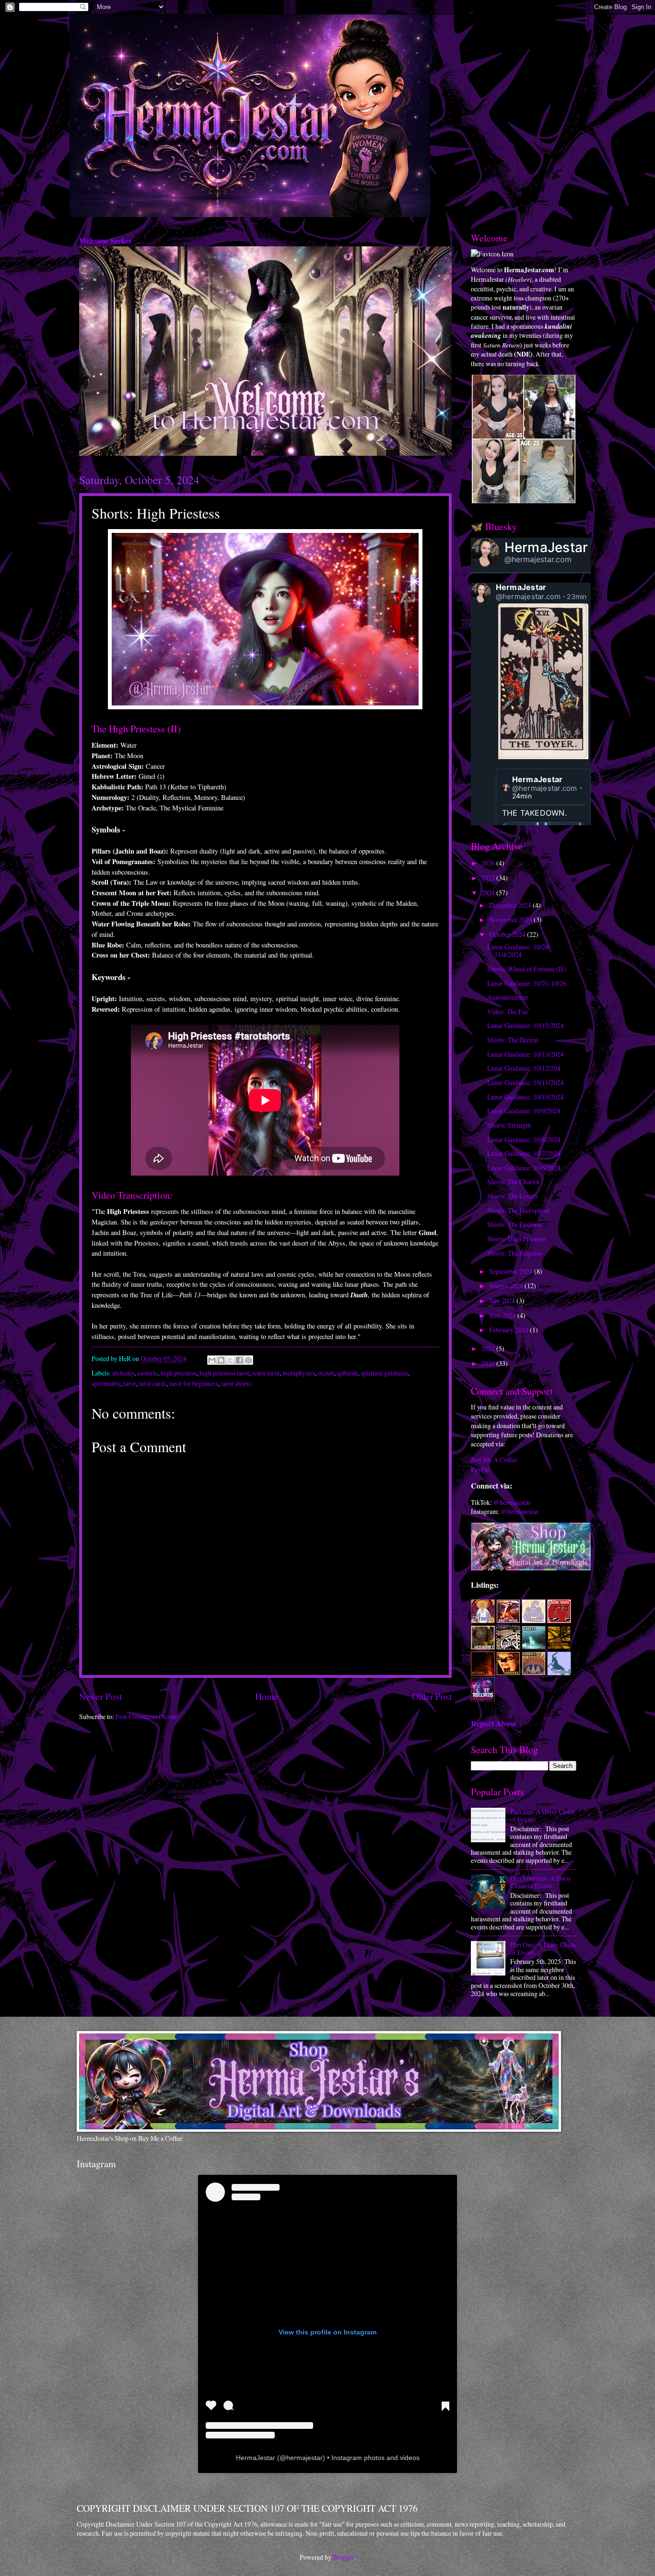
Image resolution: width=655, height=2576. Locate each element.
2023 (489, 1348)
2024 (489, 893)
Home (267, 1696)
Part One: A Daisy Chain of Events (543, 1949)
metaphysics (299, 1373)
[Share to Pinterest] (248, 1360)
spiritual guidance (384, 1373)
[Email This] (212, 1360)
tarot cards (152, 1383)
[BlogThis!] (221, 1360)
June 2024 (503, 1315)
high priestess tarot (224, 1373)
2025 (489, 878)
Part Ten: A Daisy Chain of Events (542, 1815)
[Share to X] (230, 1360)
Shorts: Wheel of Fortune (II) (526, 969)
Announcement (508, 997)
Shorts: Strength (509, 1125)
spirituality (106, 1383)
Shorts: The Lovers (512, 1196)
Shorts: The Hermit (513, 1040)
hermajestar (304, 2458)
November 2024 (511, 919)
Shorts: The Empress (515, 1253)
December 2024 (511, 905)
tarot (129, 1383)
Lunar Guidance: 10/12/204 (524, 1068)
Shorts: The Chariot (513, 1182)
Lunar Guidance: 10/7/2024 (524, 1153)
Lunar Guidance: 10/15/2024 (526, 1025)
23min (577, 596)
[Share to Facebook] (239, 1360)
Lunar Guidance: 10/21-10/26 (527, 983)
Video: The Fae (508, 1011)
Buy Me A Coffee (494, 1460)
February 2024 (509, 1330)
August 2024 (507, 1286)
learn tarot (266, 1373)
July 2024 (503, 1300)
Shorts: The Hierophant (518, 1210)
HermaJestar (546, 547)
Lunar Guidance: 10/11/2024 (526, 1082)
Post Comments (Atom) (147, 1716)
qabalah (347, 1373)
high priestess (179, 1373)
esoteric (147, 1373)
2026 (489, 863)
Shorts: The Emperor (515, 1224)
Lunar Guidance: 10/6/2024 (524, 1168)
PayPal (480, 1469)
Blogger (343, 2557)
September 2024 (512, 1271)
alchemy (123, 1373)
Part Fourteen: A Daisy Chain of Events (541, 1882)
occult (326, 1373)
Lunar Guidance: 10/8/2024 (524, 1139)
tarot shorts (236, 1383)
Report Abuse (494, 1723)
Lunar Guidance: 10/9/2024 (524, 1111)
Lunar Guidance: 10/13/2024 (526, 1054)
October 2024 (508, 934)
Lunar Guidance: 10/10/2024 (526, 1097)
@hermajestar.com (538, 559)
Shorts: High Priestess (516, 1239)
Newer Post (100, 1696)
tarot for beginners (194, 1383)
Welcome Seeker (105, 241)
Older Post (432, 1696)
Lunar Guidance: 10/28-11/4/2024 (519, 951)
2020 (489, 1363)
